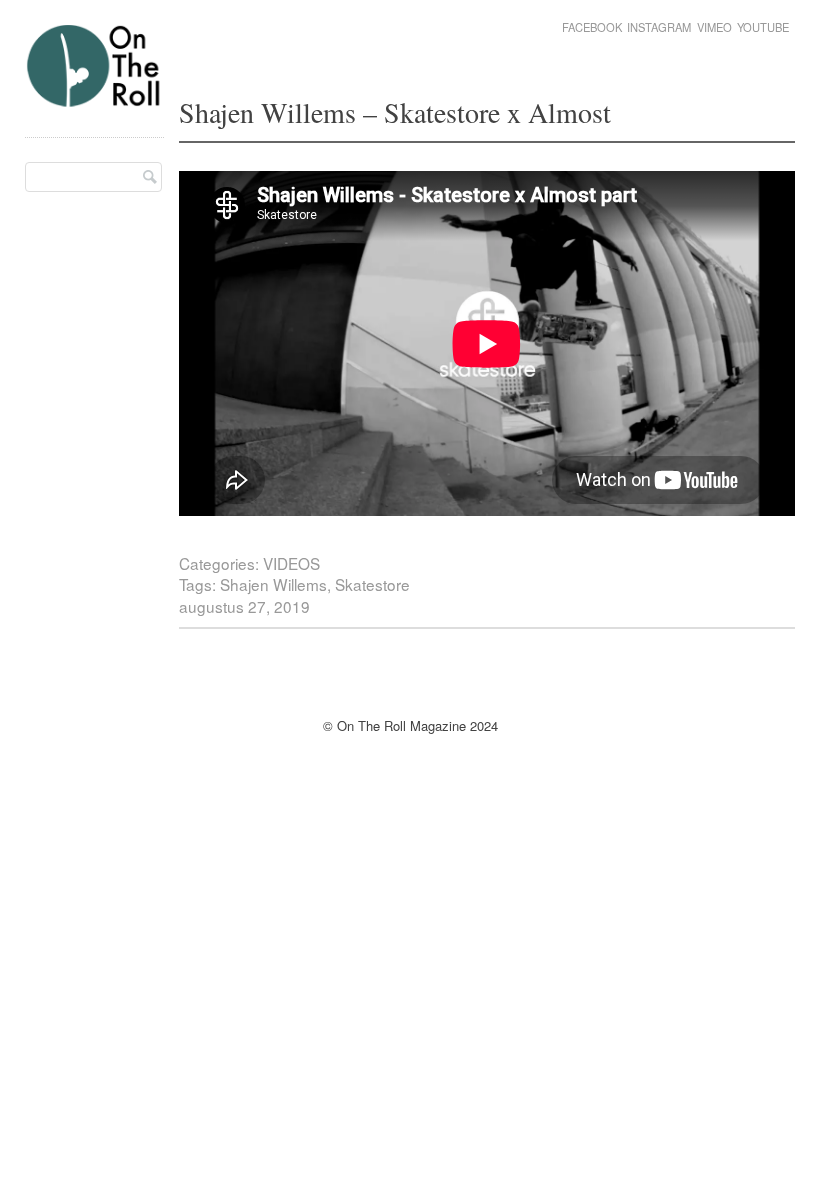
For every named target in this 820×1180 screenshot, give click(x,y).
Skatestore (372, 584)
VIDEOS (291, 563)
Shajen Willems (273, 584)
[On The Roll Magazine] (94, 99)
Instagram (659, 27)
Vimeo (714, 27)
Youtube (763, 27)
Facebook (592, 27)
